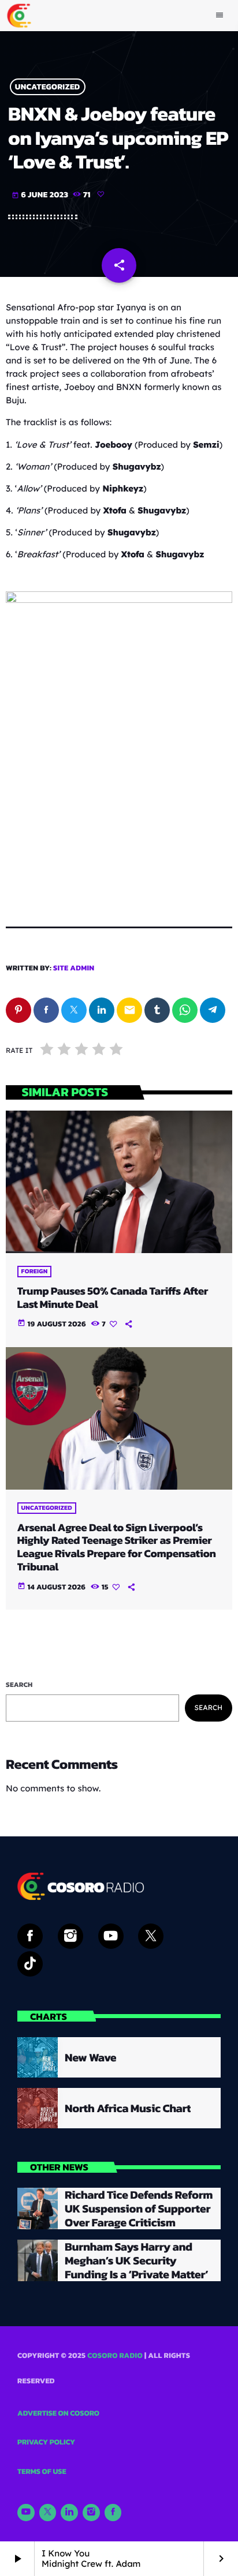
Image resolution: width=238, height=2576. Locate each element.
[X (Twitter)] (48, 2513)
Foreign (35, 1272)
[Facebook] (113, 2513)
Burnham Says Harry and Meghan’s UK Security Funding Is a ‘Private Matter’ (136, 2260)
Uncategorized (48, 87)
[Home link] (19, 16)
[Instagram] (91, 2513)
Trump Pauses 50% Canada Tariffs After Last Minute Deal (113, 1298)
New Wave (90, 2057)
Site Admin (74, 968)
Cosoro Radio (115, 2356)
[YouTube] (26, 2513)
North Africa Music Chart (128, 2108)
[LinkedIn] (69, 2513)
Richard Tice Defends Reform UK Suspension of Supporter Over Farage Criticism (139, 2208)
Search (19, 1685)
